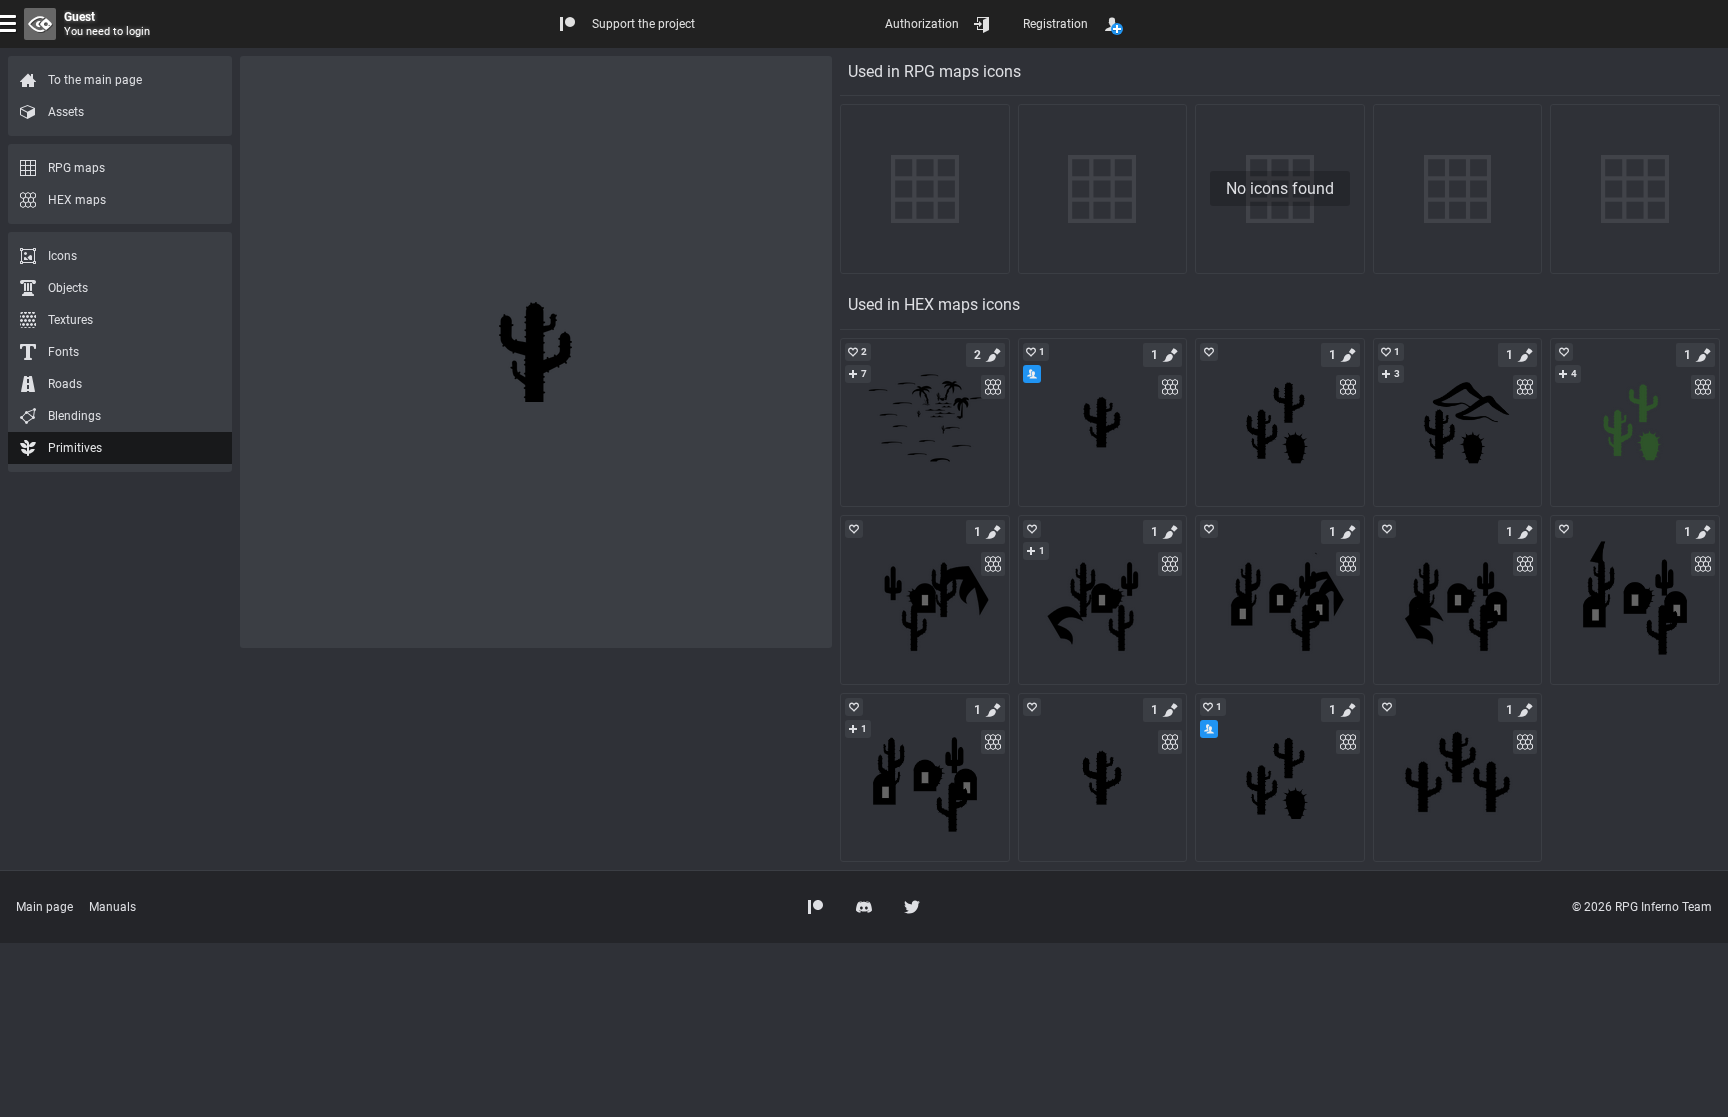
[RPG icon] (925, 423)
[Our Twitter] (912, 907)
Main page (44, 907)
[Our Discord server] (864, 907)
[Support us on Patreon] (816, 907)
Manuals (112, 907)
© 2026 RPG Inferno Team (1642, 907)
